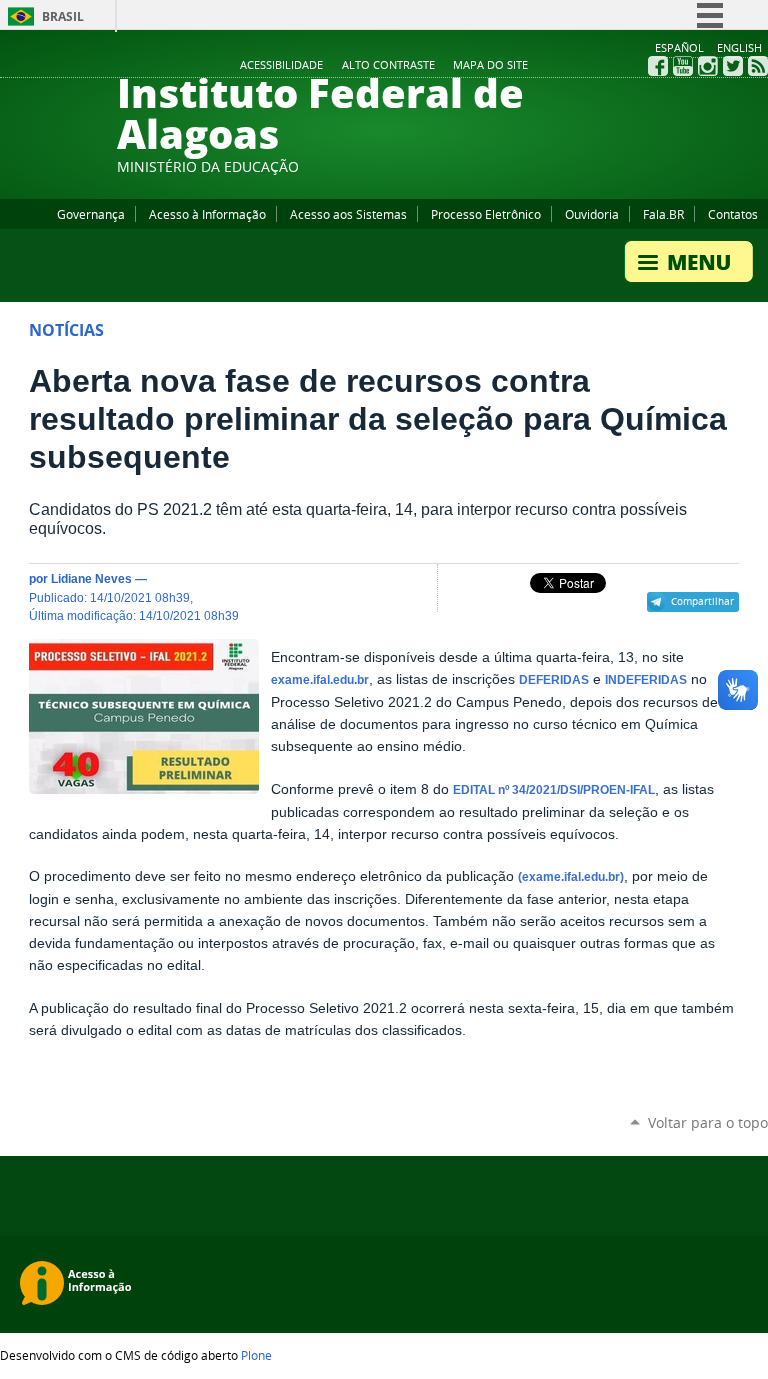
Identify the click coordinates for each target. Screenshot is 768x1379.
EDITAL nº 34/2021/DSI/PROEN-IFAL (554, 790)
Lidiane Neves (91, 578)
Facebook (658, 66)
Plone (256, 1355)
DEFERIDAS (554, 680)
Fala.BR (663, 214)
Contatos (733, 214)
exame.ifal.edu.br (320, 680)
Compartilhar (702, 601)
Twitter (733, 66)
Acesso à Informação (207, 214)
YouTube (683, 66)
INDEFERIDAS (646, 680)
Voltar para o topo (708, 1122)
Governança (91, 214)
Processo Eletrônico (486, 214)
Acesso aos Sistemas (348, 214)
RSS (758, 66)
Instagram (708, 66)
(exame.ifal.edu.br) (571, 877)
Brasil (63, 16)
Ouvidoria (592, 214)
